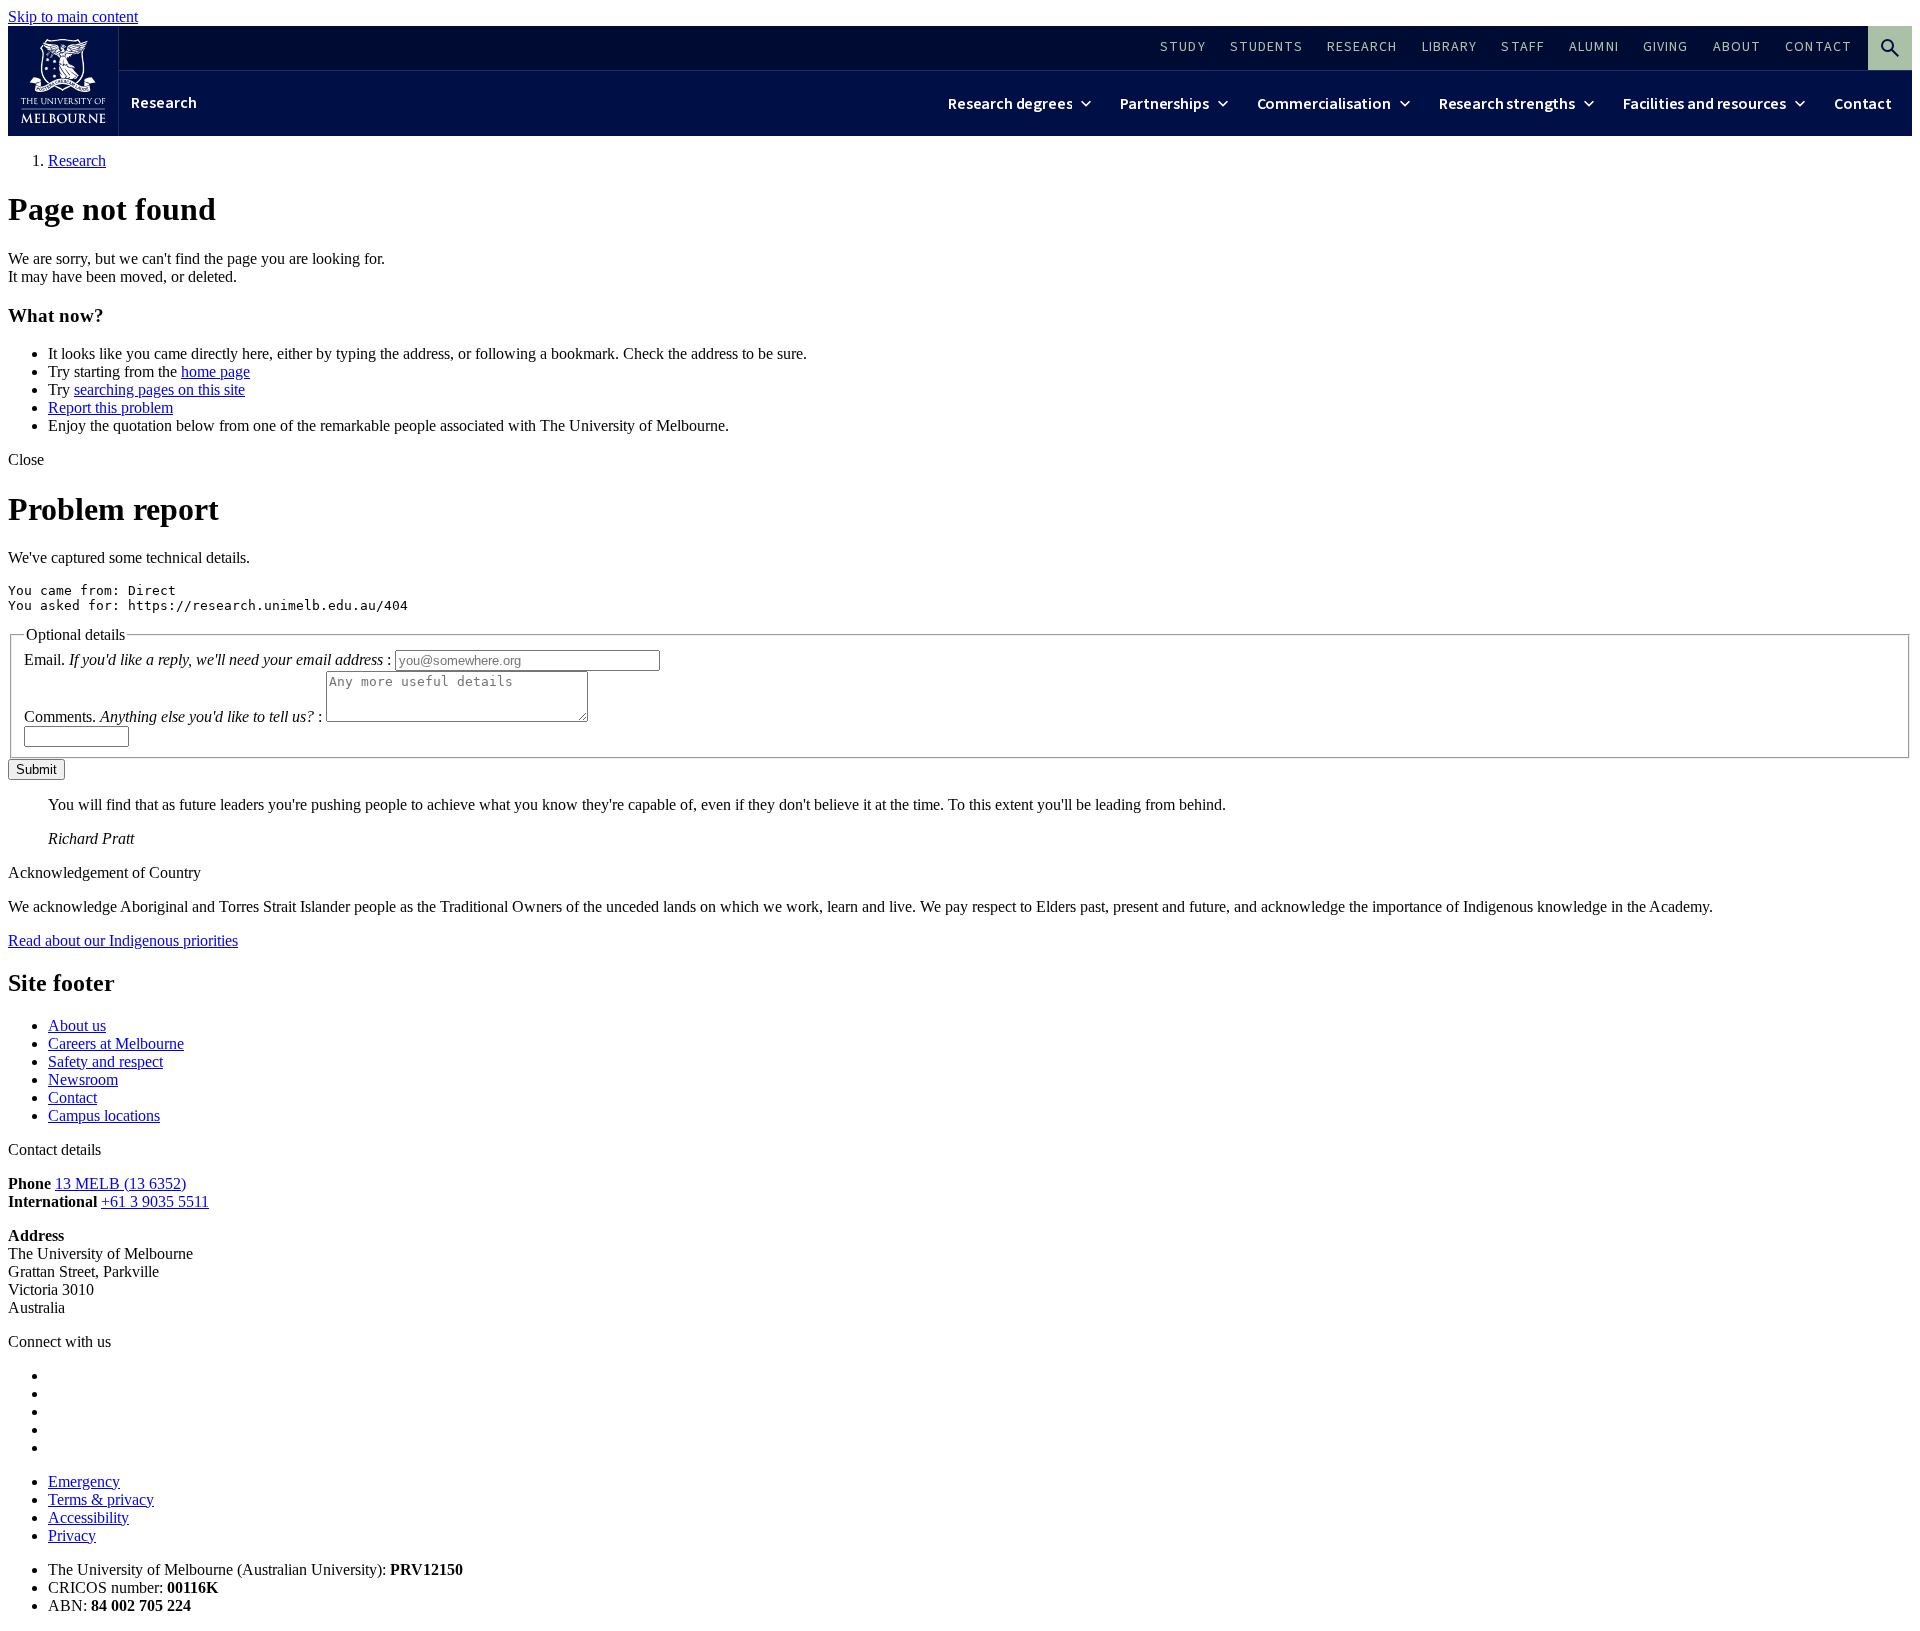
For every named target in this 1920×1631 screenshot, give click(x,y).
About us (77, 1025)
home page (215, 371)
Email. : (207, 659)
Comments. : (173, 716)
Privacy (72, 1535)
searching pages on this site (159, 389)
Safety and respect (105, 1061)
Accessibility (88, 1517)
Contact (72, 1097)
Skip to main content (73, 16)
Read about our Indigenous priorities (123, 940)
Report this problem (110, 407)
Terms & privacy (101, 1499)
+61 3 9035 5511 (155, 1201)
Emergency (84, 1481)
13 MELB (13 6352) (120, 1183)
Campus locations (104, 1115)
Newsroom (83, 1079)
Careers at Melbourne (116, 1043)
